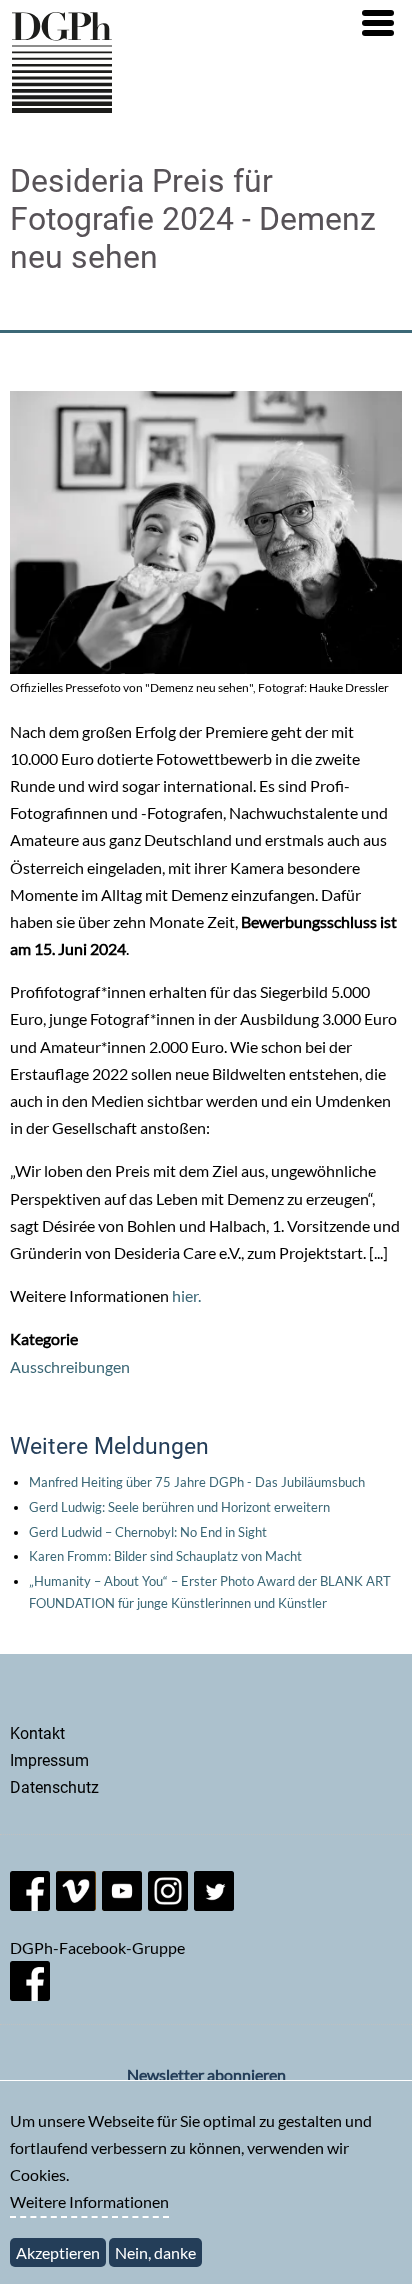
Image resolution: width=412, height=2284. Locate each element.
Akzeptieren (58, 2252)
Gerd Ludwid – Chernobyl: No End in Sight (148, 1532)
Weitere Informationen (89, 2201)
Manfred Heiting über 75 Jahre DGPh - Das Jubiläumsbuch (197, 1482)
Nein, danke (155, 2252)
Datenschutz (54, 1787)
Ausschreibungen (70, 1366)
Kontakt (37, 1733)
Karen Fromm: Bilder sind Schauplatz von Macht (165, 1556)
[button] (378, 23)
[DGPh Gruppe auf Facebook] (30, 1994)
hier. (186, 1295)
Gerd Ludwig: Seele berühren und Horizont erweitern (179, 1507)
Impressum (49, 1760)
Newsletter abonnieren (206, 2074)
